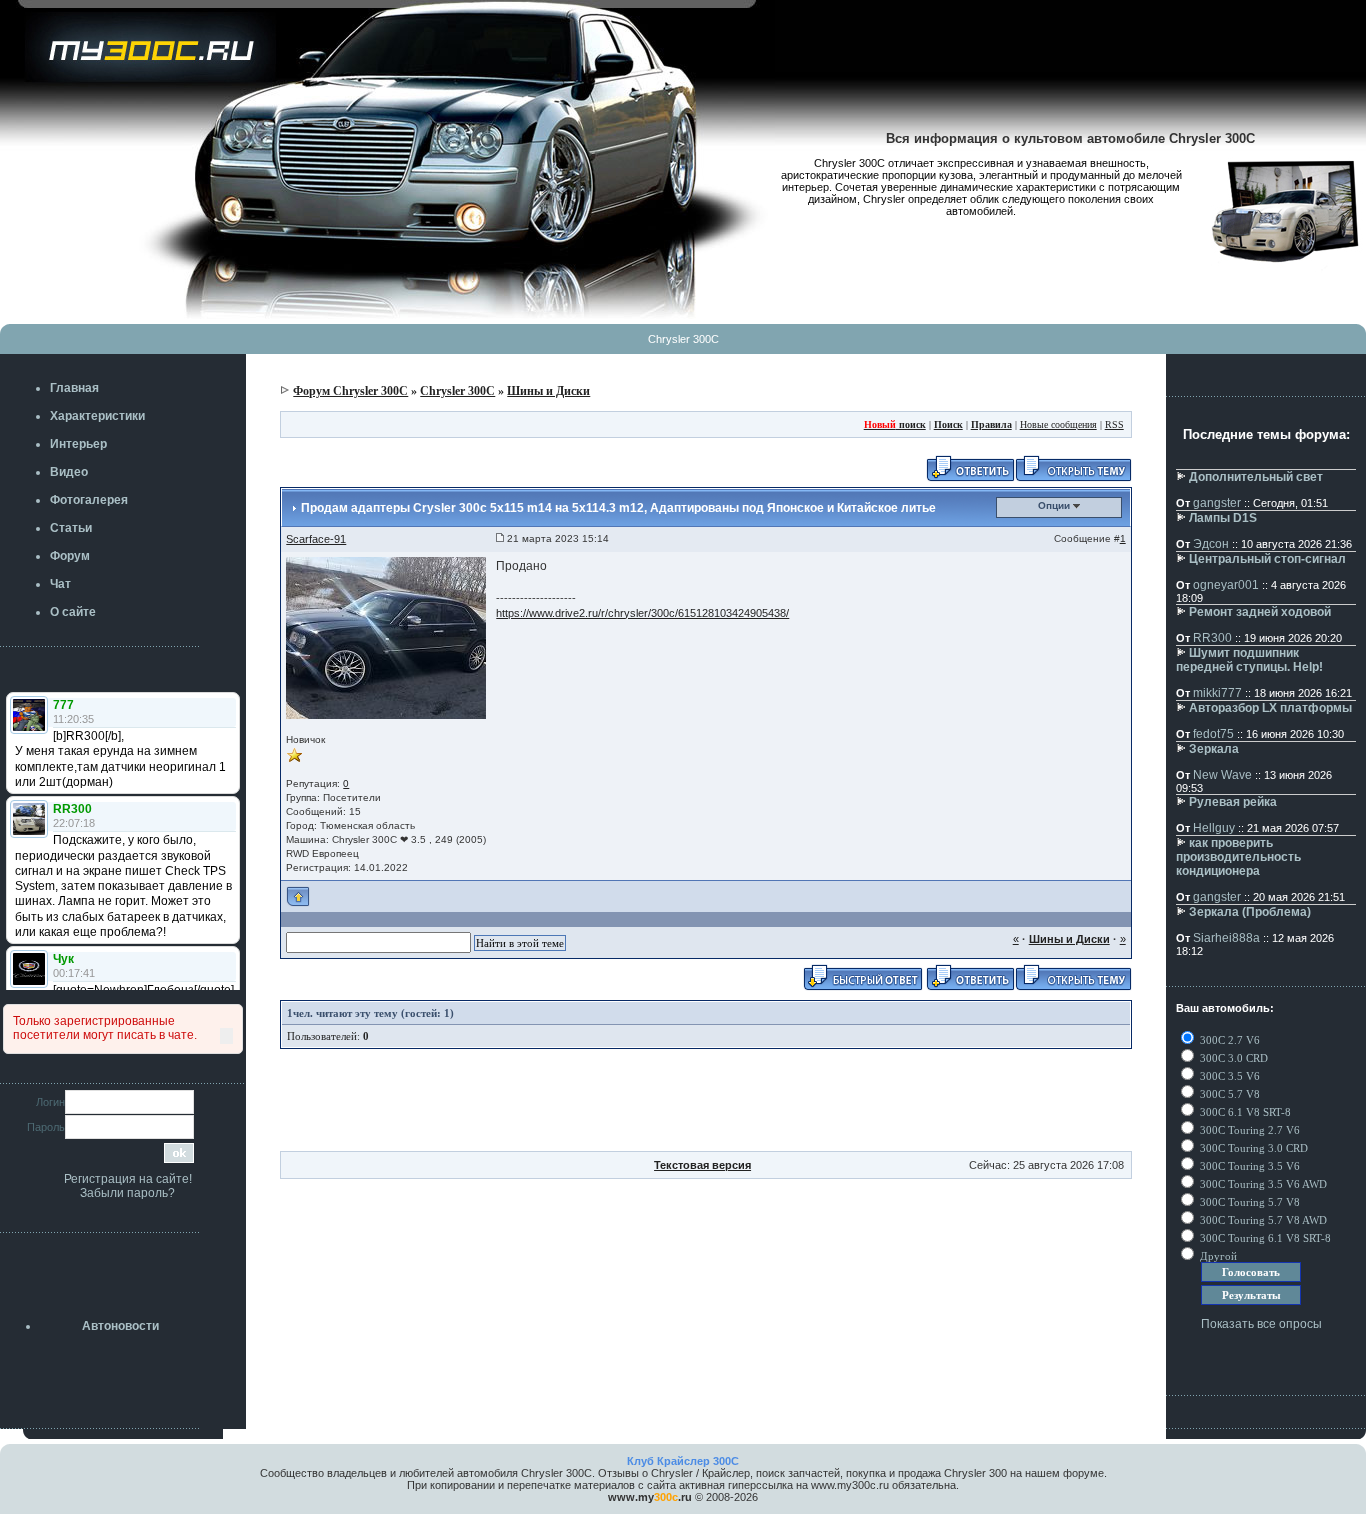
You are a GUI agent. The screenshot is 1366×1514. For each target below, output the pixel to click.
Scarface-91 (316, 539)
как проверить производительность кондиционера (1238, 857)
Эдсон (1211, 544)
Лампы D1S (1223, 518)
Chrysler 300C (683, 339)
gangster (1217, 503)
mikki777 (1217, 693)
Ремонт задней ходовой (1260, 612)
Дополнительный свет (1256, 477)
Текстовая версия (702, 1165)
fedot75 (1213, 734)
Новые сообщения (1058, 424)
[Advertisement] (706, 1106)
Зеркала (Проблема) (1250, 912)
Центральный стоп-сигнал (1267, 559)
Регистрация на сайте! (128, 1179)
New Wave (1222, 775)
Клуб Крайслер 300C (683, 1461)
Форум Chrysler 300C (350, 391)
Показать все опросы (1261, 1324)
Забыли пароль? (127, 1193)
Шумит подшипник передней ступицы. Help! (1249, 660)
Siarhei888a (1226, 938)
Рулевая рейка (1233, 802)
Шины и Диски (548, 391)
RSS (1114, 424)
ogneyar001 (1226, 585)
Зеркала (1214, 749)
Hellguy (1214, 828)
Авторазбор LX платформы (1270, 708)
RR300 (1212, 638)
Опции (1055, 505)
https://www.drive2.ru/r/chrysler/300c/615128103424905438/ (642, 613)
